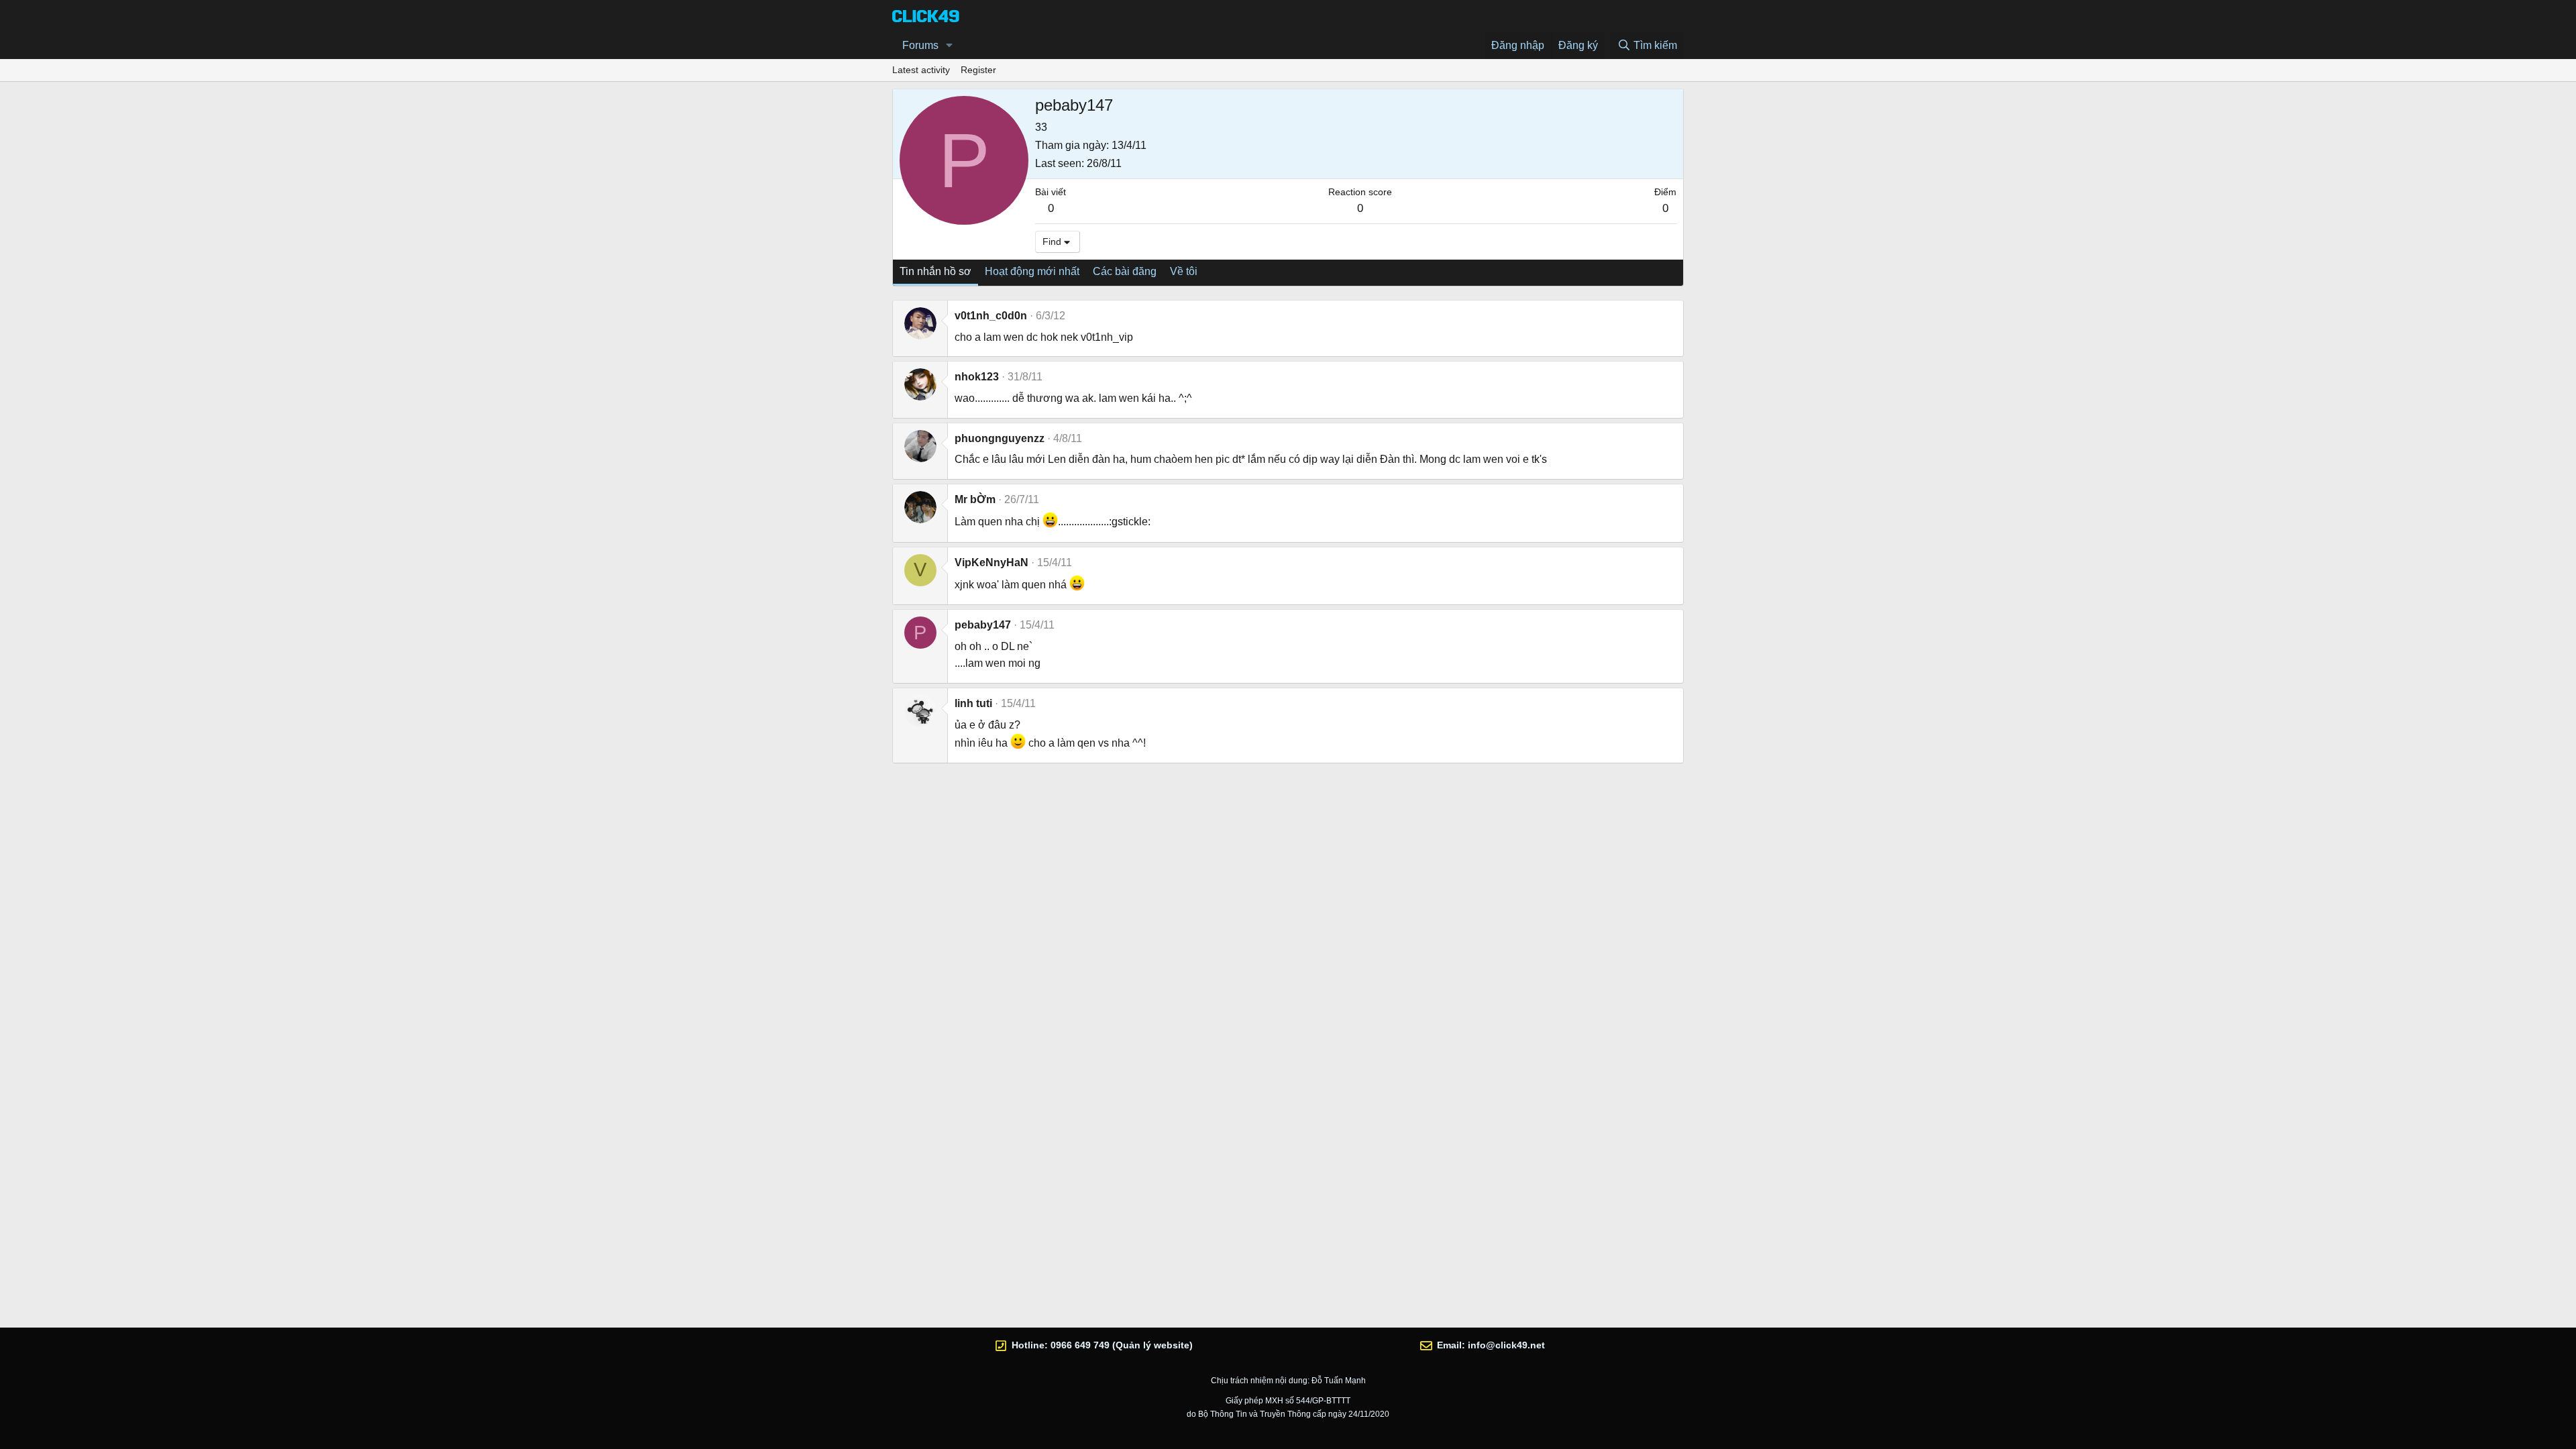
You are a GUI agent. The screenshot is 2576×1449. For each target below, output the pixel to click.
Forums (920, 45)
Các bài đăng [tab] (1125, 271)
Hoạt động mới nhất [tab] (1032, 271)
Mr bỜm (975, 499)
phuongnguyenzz (1000, 438)
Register (978, 70)
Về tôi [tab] (1184, 271)
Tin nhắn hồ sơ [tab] (935, 271)
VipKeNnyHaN (991, 562)
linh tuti (973, 703)
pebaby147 (983, 625)
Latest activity (921, 70)
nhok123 (977, 377)
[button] (950, 46)
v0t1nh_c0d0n (991, 316)
